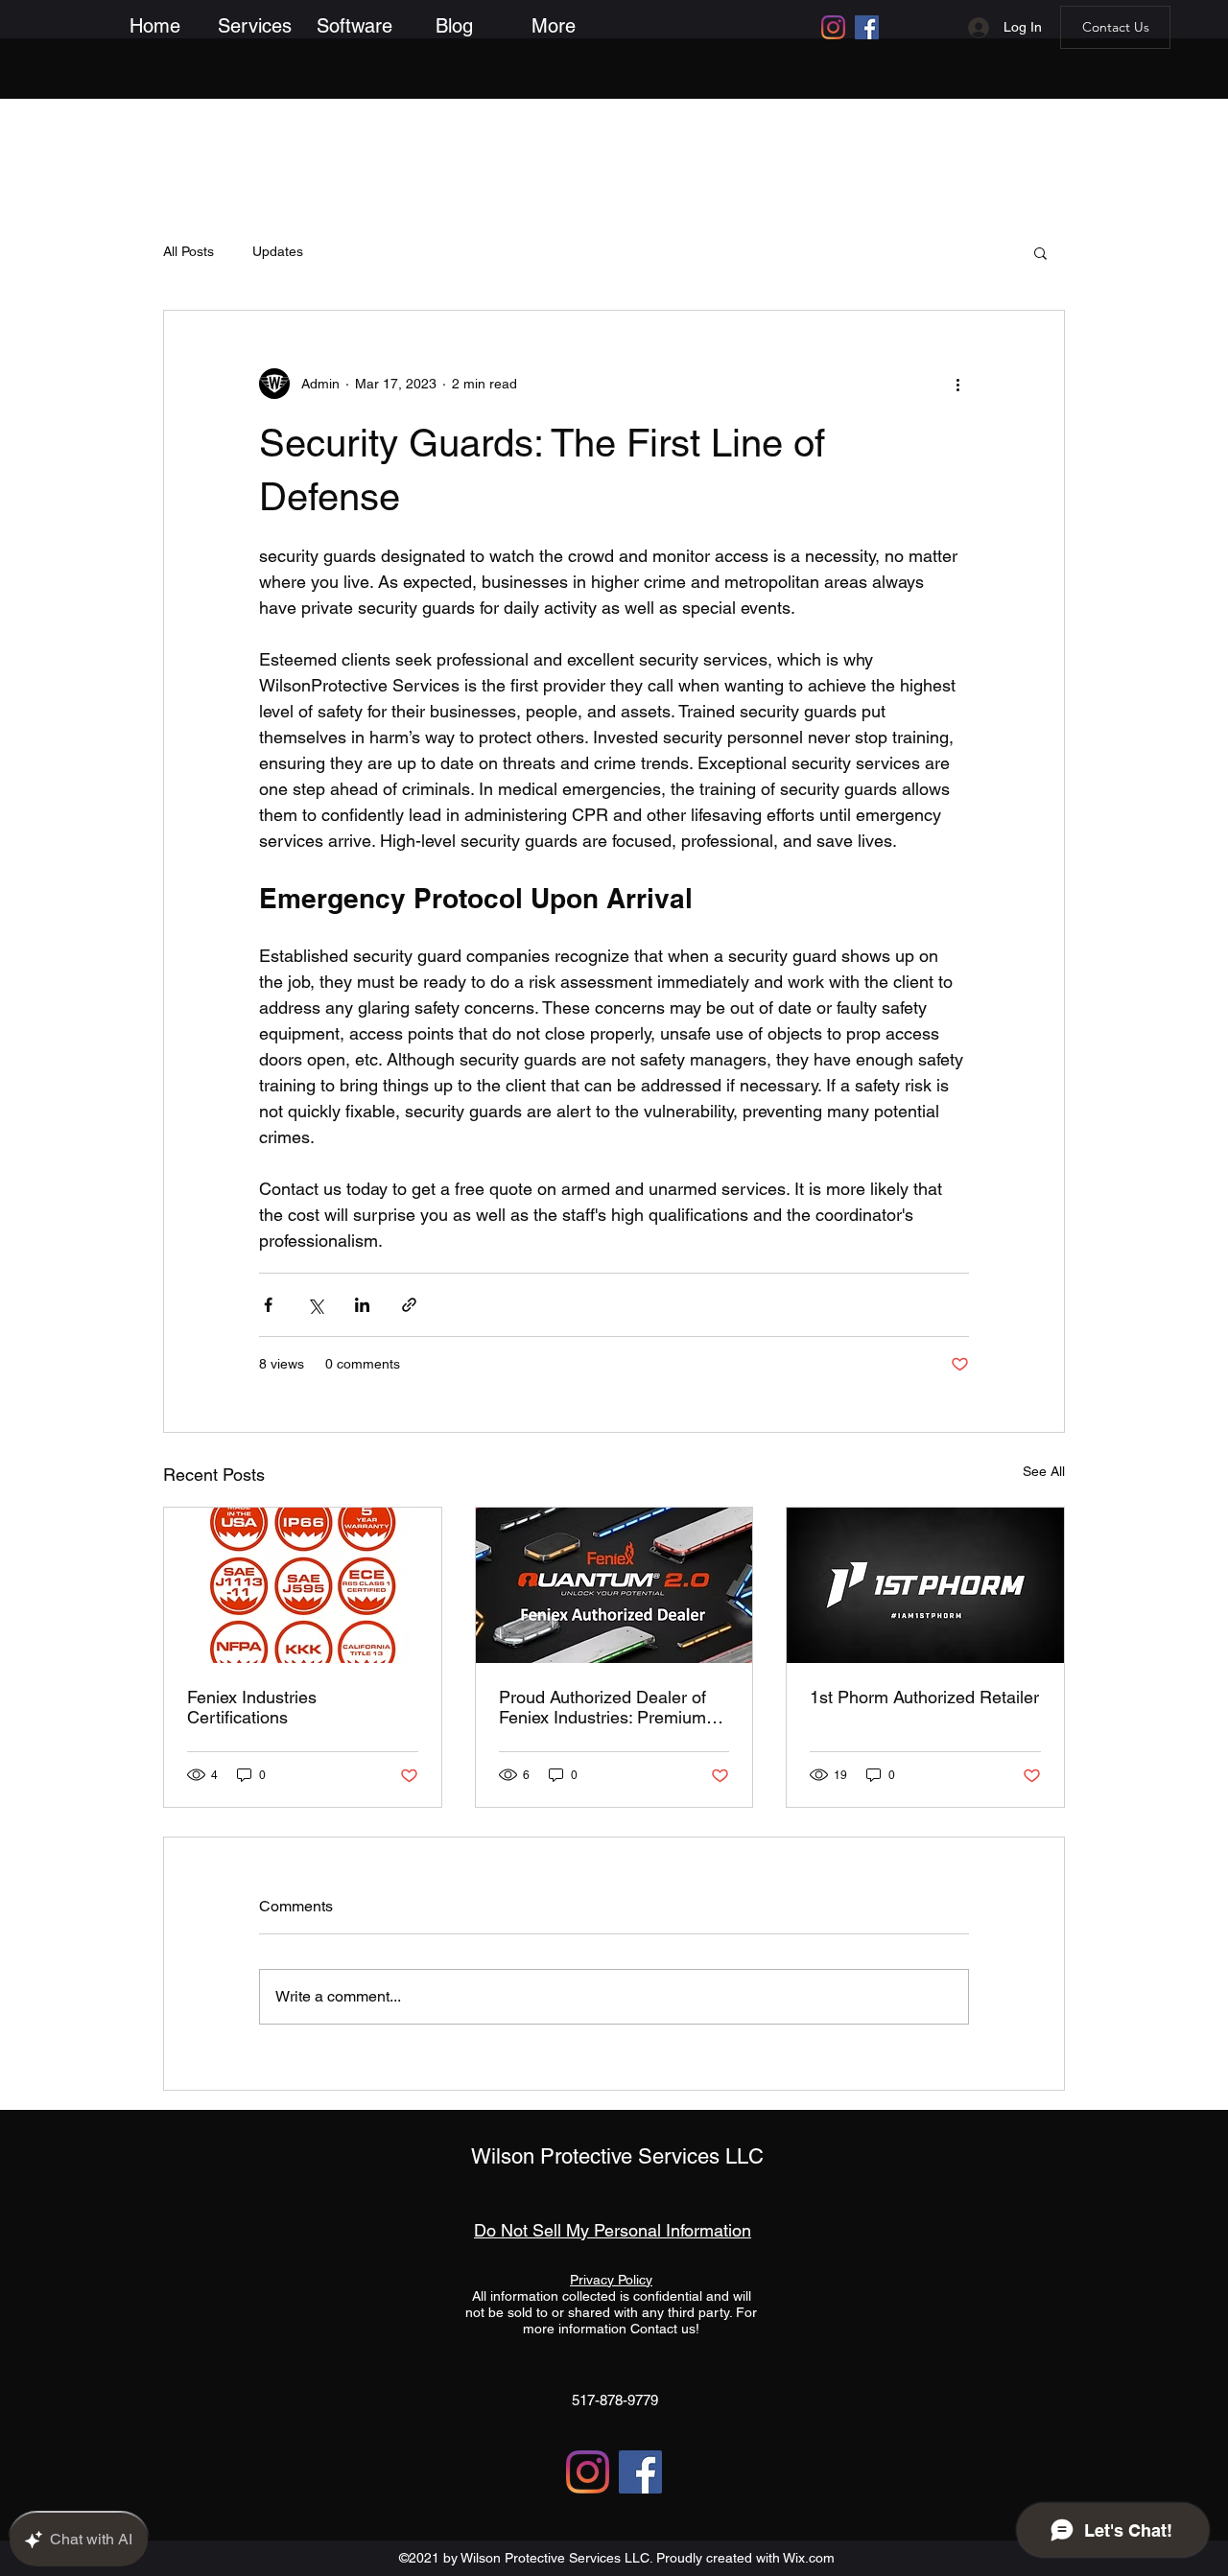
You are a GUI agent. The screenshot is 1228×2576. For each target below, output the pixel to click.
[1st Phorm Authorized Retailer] (925, 1585)
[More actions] (957, 384)
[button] (254, 26)
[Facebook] (867, 27)
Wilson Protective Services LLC (617, 2156)
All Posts (189, 251)
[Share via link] (409, 1305)
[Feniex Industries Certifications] (303, 1585)
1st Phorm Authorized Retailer (924, 1697)
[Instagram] (833, 27)
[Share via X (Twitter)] (315, 1305)
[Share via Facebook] (268, 1305)
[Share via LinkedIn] (362, 1305)
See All (1044, 1471)
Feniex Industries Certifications (252, 1707)
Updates (278, 251)
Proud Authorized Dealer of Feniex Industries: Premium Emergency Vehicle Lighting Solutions (605, 1707)
